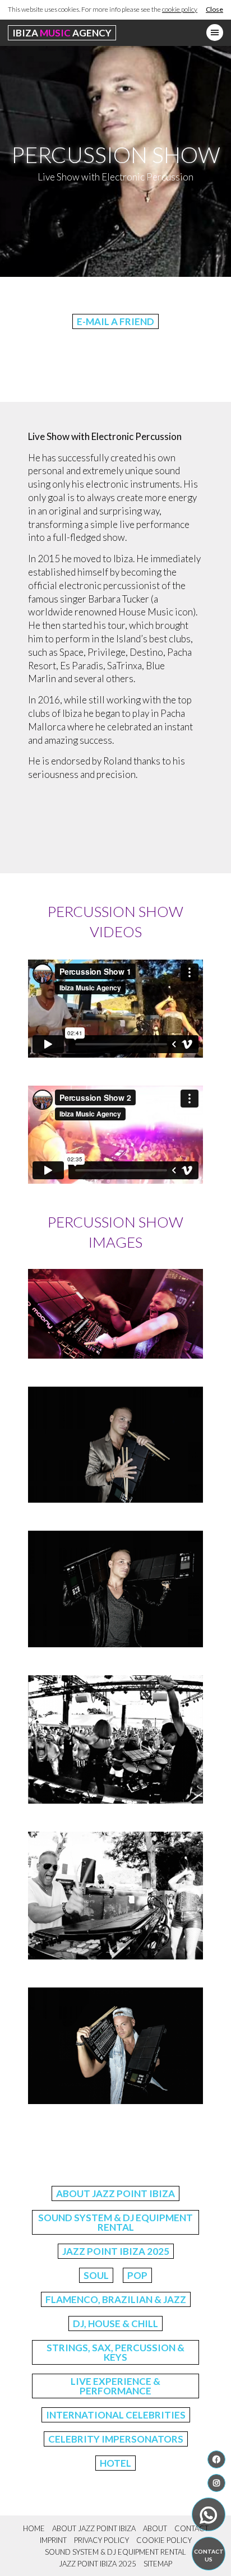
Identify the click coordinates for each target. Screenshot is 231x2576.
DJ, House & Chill (115, 2324)
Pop (137, 2275)
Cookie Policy (164, 2540)
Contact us (209, 2555)
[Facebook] (216, 2459)
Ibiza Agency (62, 33)
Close (214, 9)
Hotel (115, 2463)
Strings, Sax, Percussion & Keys (115, 2352)
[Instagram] (216, 2483)
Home (34, 2528)
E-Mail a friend (115, 321)
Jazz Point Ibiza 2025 (116, 2251)
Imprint (53, 2540)
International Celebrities (116, 2415)
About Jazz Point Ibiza (115, 2193)
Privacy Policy (101, 2540)
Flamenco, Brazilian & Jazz (116, 2299)
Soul (96, 2275)
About (155, 2528)
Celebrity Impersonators (116, 2439)
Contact (191, 2528)
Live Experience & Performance (115, 2386)
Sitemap (158, 2564)
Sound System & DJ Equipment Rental (115, 2222)
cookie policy (180, 9)
